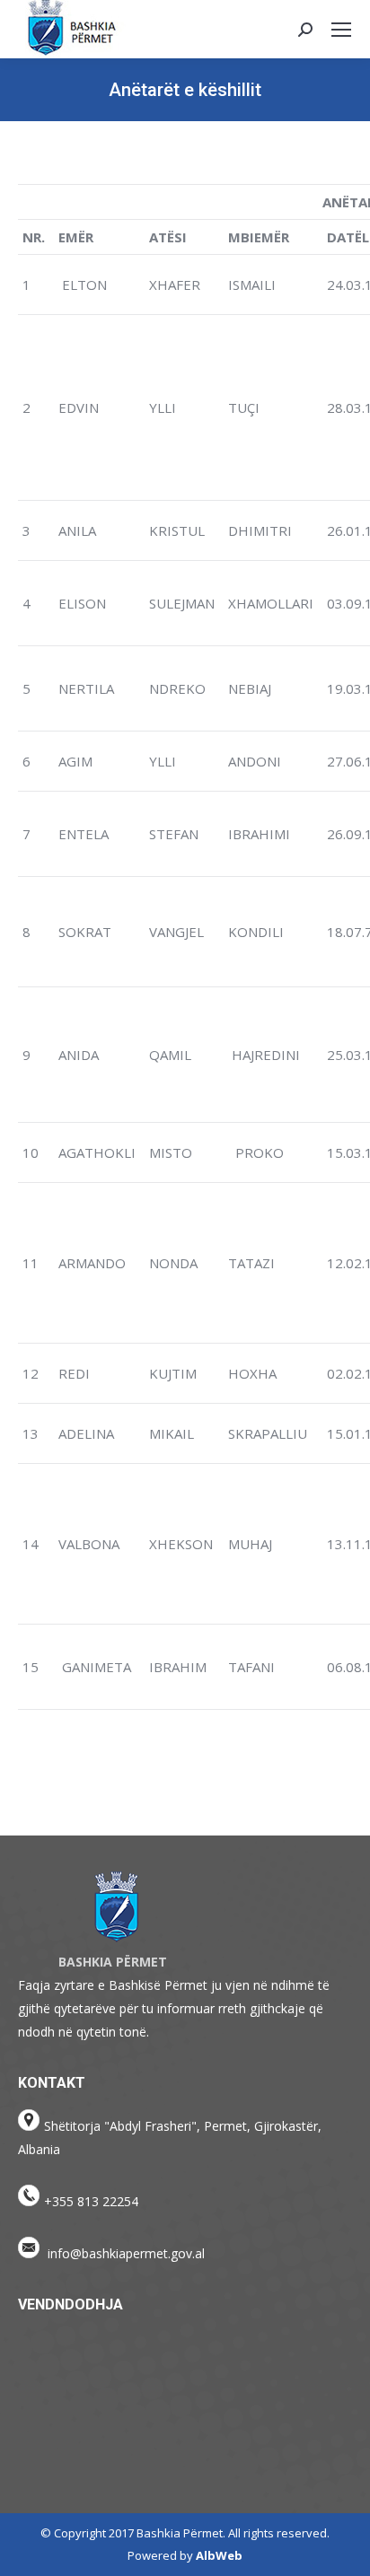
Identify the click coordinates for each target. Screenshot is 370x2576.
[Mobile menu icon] (341, 30)
